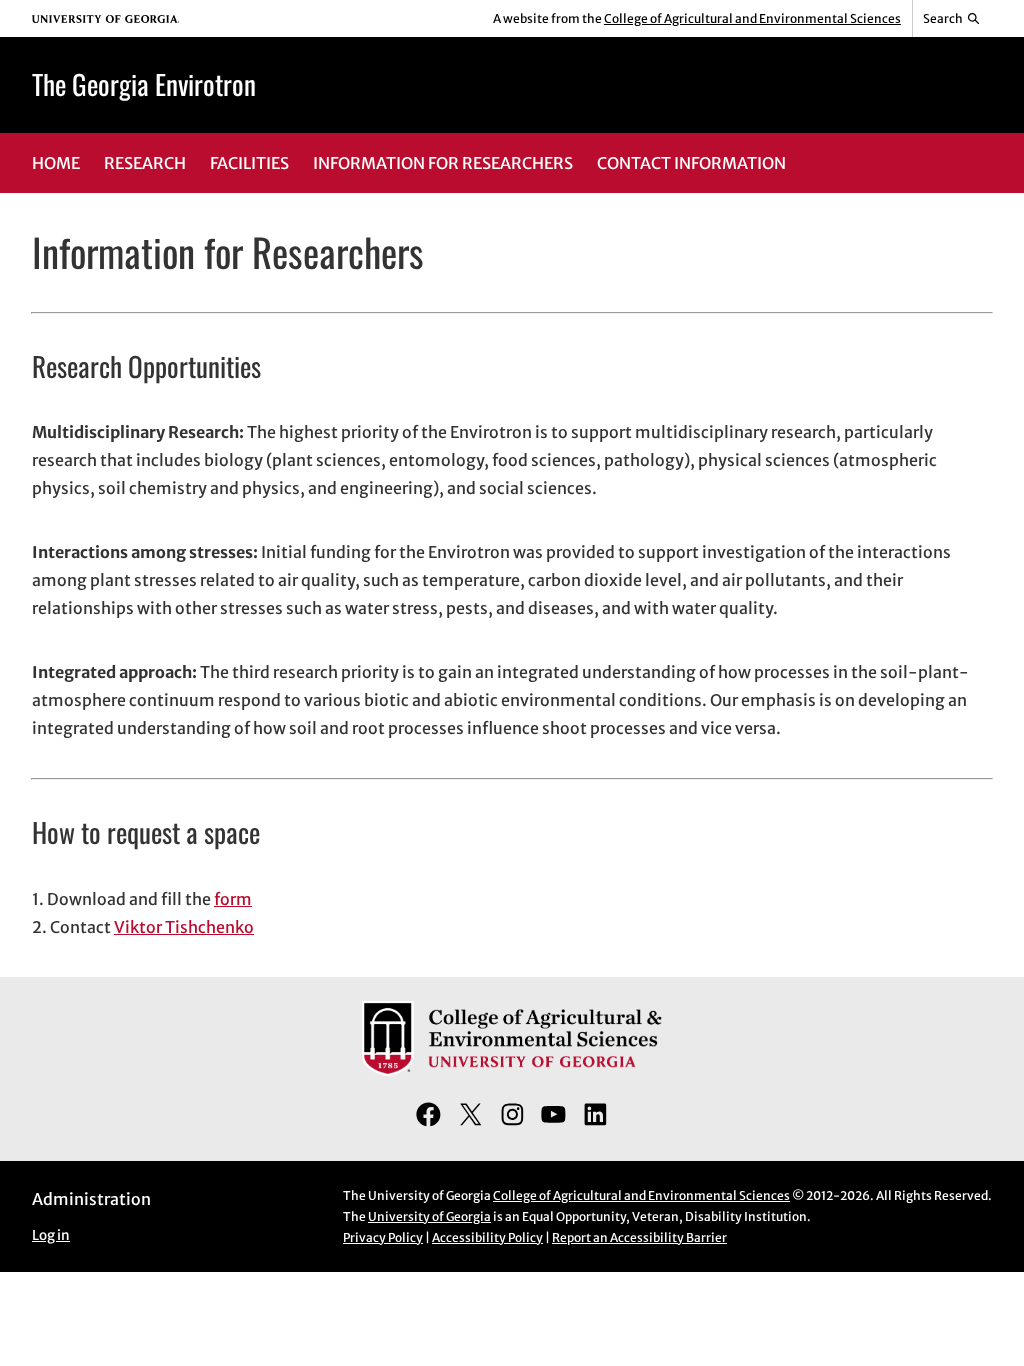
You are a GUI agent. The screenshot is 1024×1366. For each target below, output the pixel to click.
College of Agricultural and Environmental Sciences (752, 18)
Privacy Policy (383, 1237)
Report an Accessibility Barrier (639, 1237)
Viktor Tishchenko (184, 927)
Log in (51, 1235)
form (233, 899)
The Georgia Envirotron (144, 84)
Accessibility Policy (487, 1237)
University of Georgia (429, 1216)
